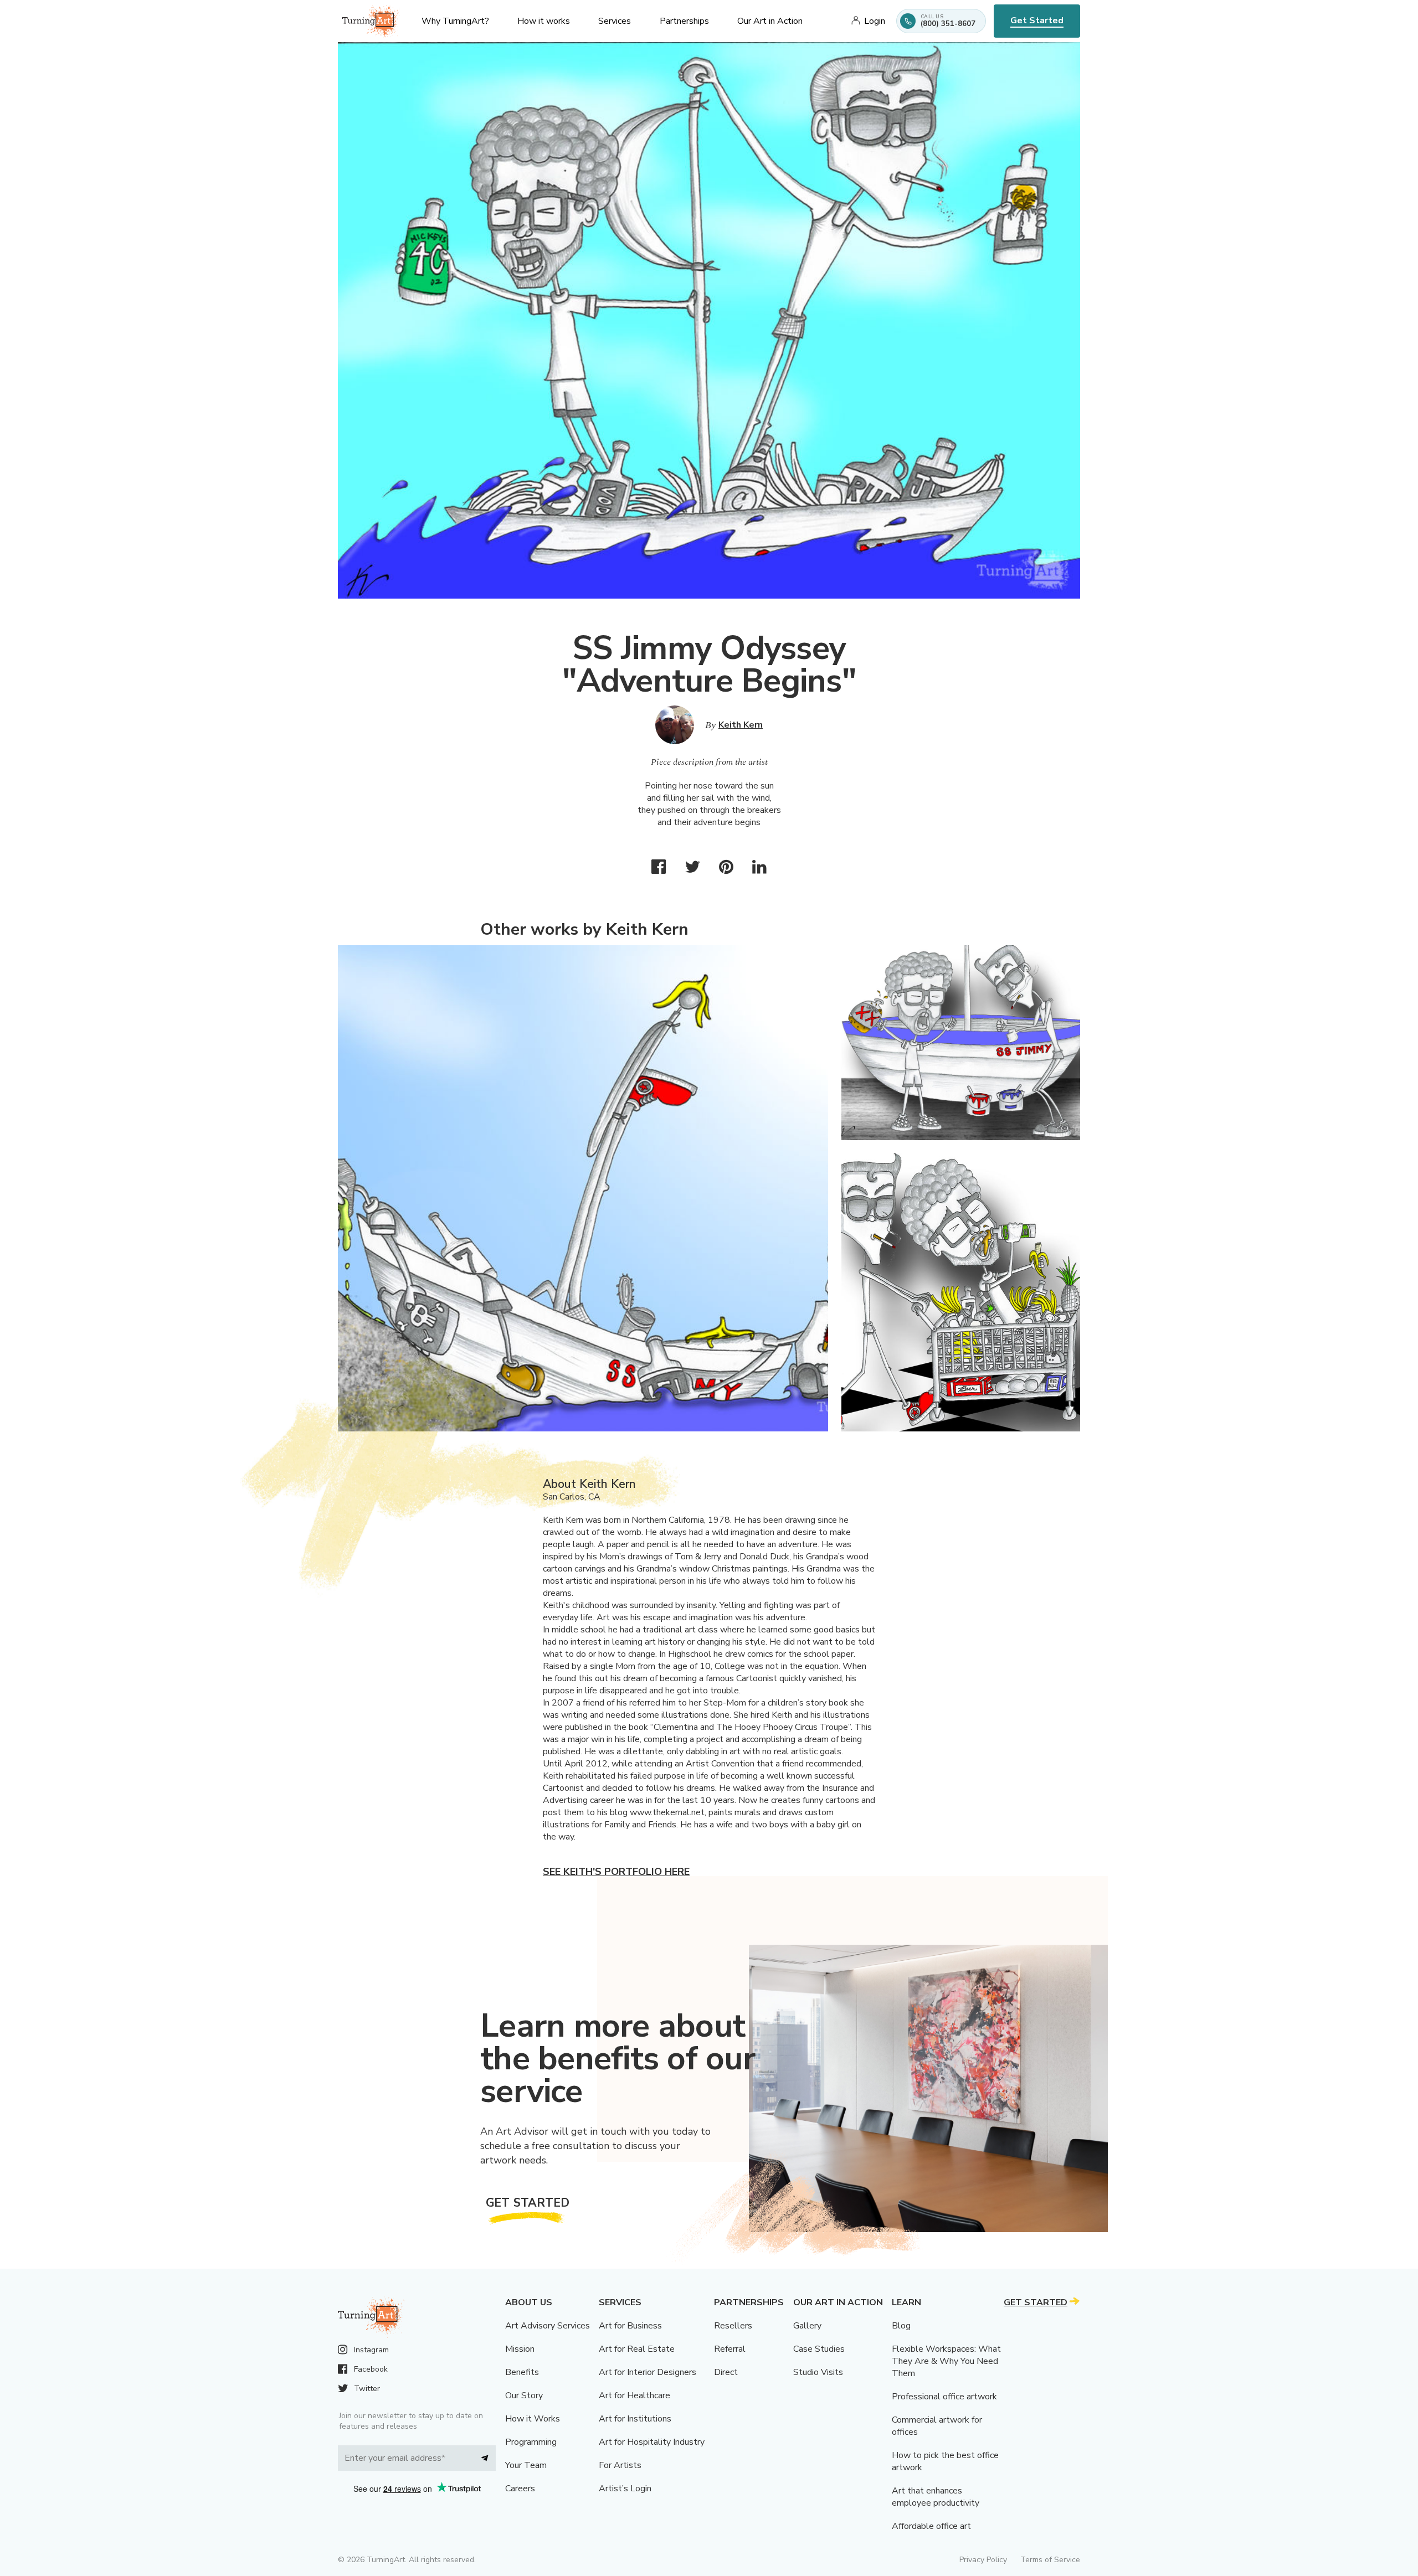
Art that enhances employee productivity (936, 2497)
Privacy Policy (983, 2560)
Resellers (733, 2326)
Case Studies (819, 2349)
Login (875, 21)
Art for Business (630, 2326)
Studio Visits (818, 2372)
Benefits (522, 2372)
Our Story (524, 2395)
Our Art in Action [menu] (770, 21)
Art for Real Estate (637, 2349)
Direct (726, 2372)
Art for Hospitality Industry (652, 2442)
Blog (901, 2326)
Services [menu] (615, 21)
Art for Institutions (635, 2419)
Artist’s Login (625, 2489)
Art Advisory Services (548, 2326)
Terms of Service (1050, 2560)
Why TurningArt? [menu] (455, 21)
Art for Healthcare (634, 2395)
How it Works (533, 2419)
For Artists (620, 2465)
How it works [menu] (544, 21)
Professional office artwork (944, 2397)
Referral (730, 2349)
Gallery (807, 2326)
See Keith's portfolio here (616, 1872)
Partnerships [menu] (684, 21)
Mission (520, 2349)
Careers (520, 2489)
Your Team (526, 2465)
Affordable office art (931, 2526)
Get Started (1037, 20)
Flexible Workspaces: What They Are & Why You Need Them (946, 2361)
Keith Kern (741, 725)
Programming (531, 2442)
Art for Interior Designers (648, 2372)
